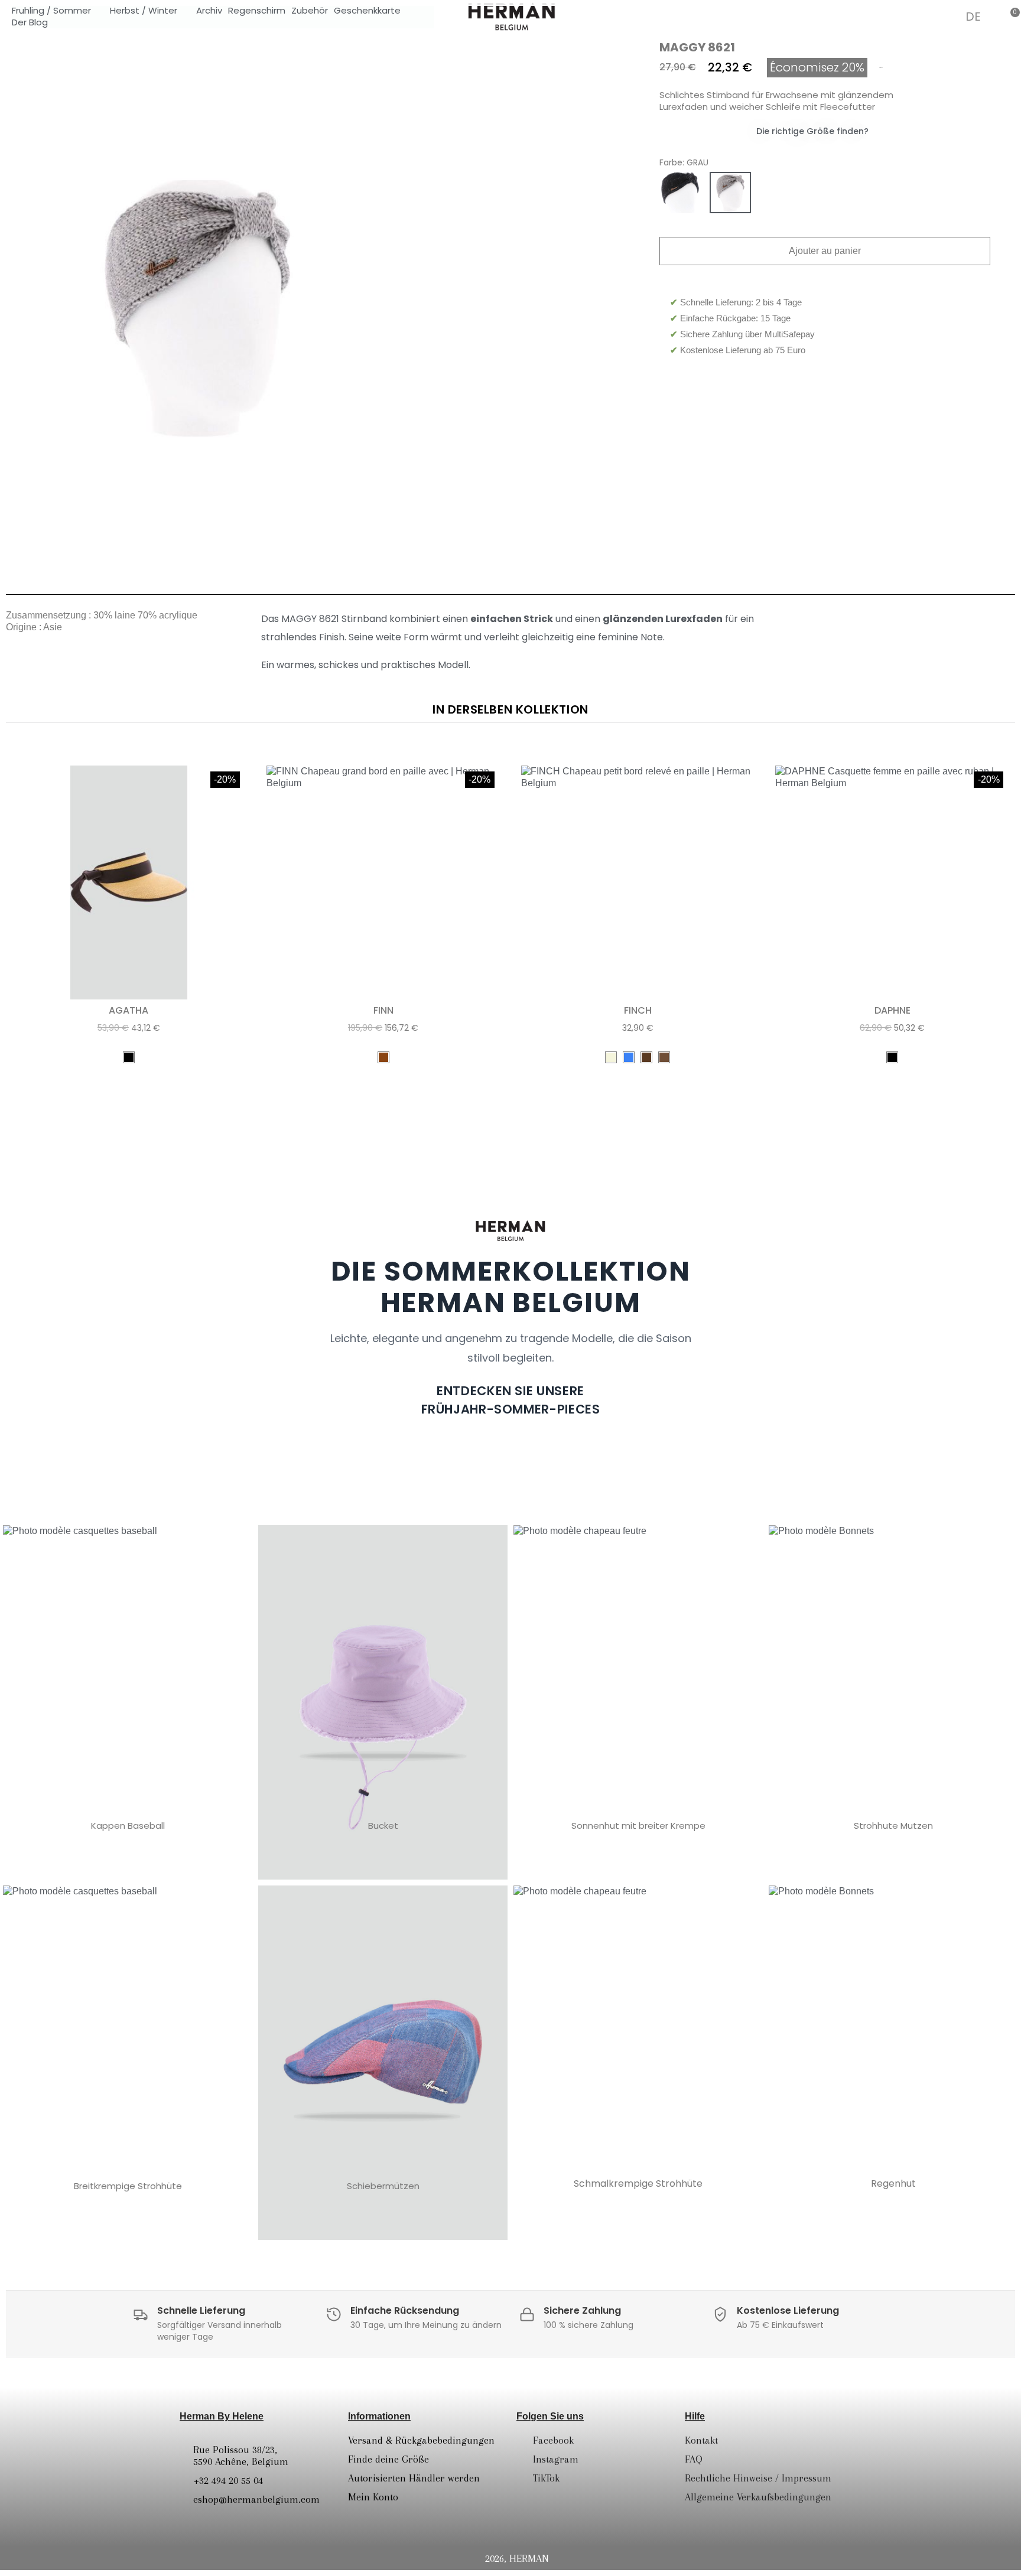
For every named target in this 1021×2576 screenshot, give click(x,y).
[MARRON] (664, 1057)
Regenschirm (257, 11)
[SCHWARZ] (680, 193)
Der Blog (30, 22)
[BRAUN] (383, 1057)
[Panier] (1010, 16)
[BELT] (646, 1057)
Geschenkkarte (367, 11)
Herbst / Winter (144, 11)
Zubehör (310, 11)
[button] (913, 16)
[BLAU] (629, 1057)
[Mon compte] (945, 17)
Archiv (209, 11)
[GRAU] (730, 193)
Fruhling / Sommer (51, 11)
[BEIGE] (781, 193)
